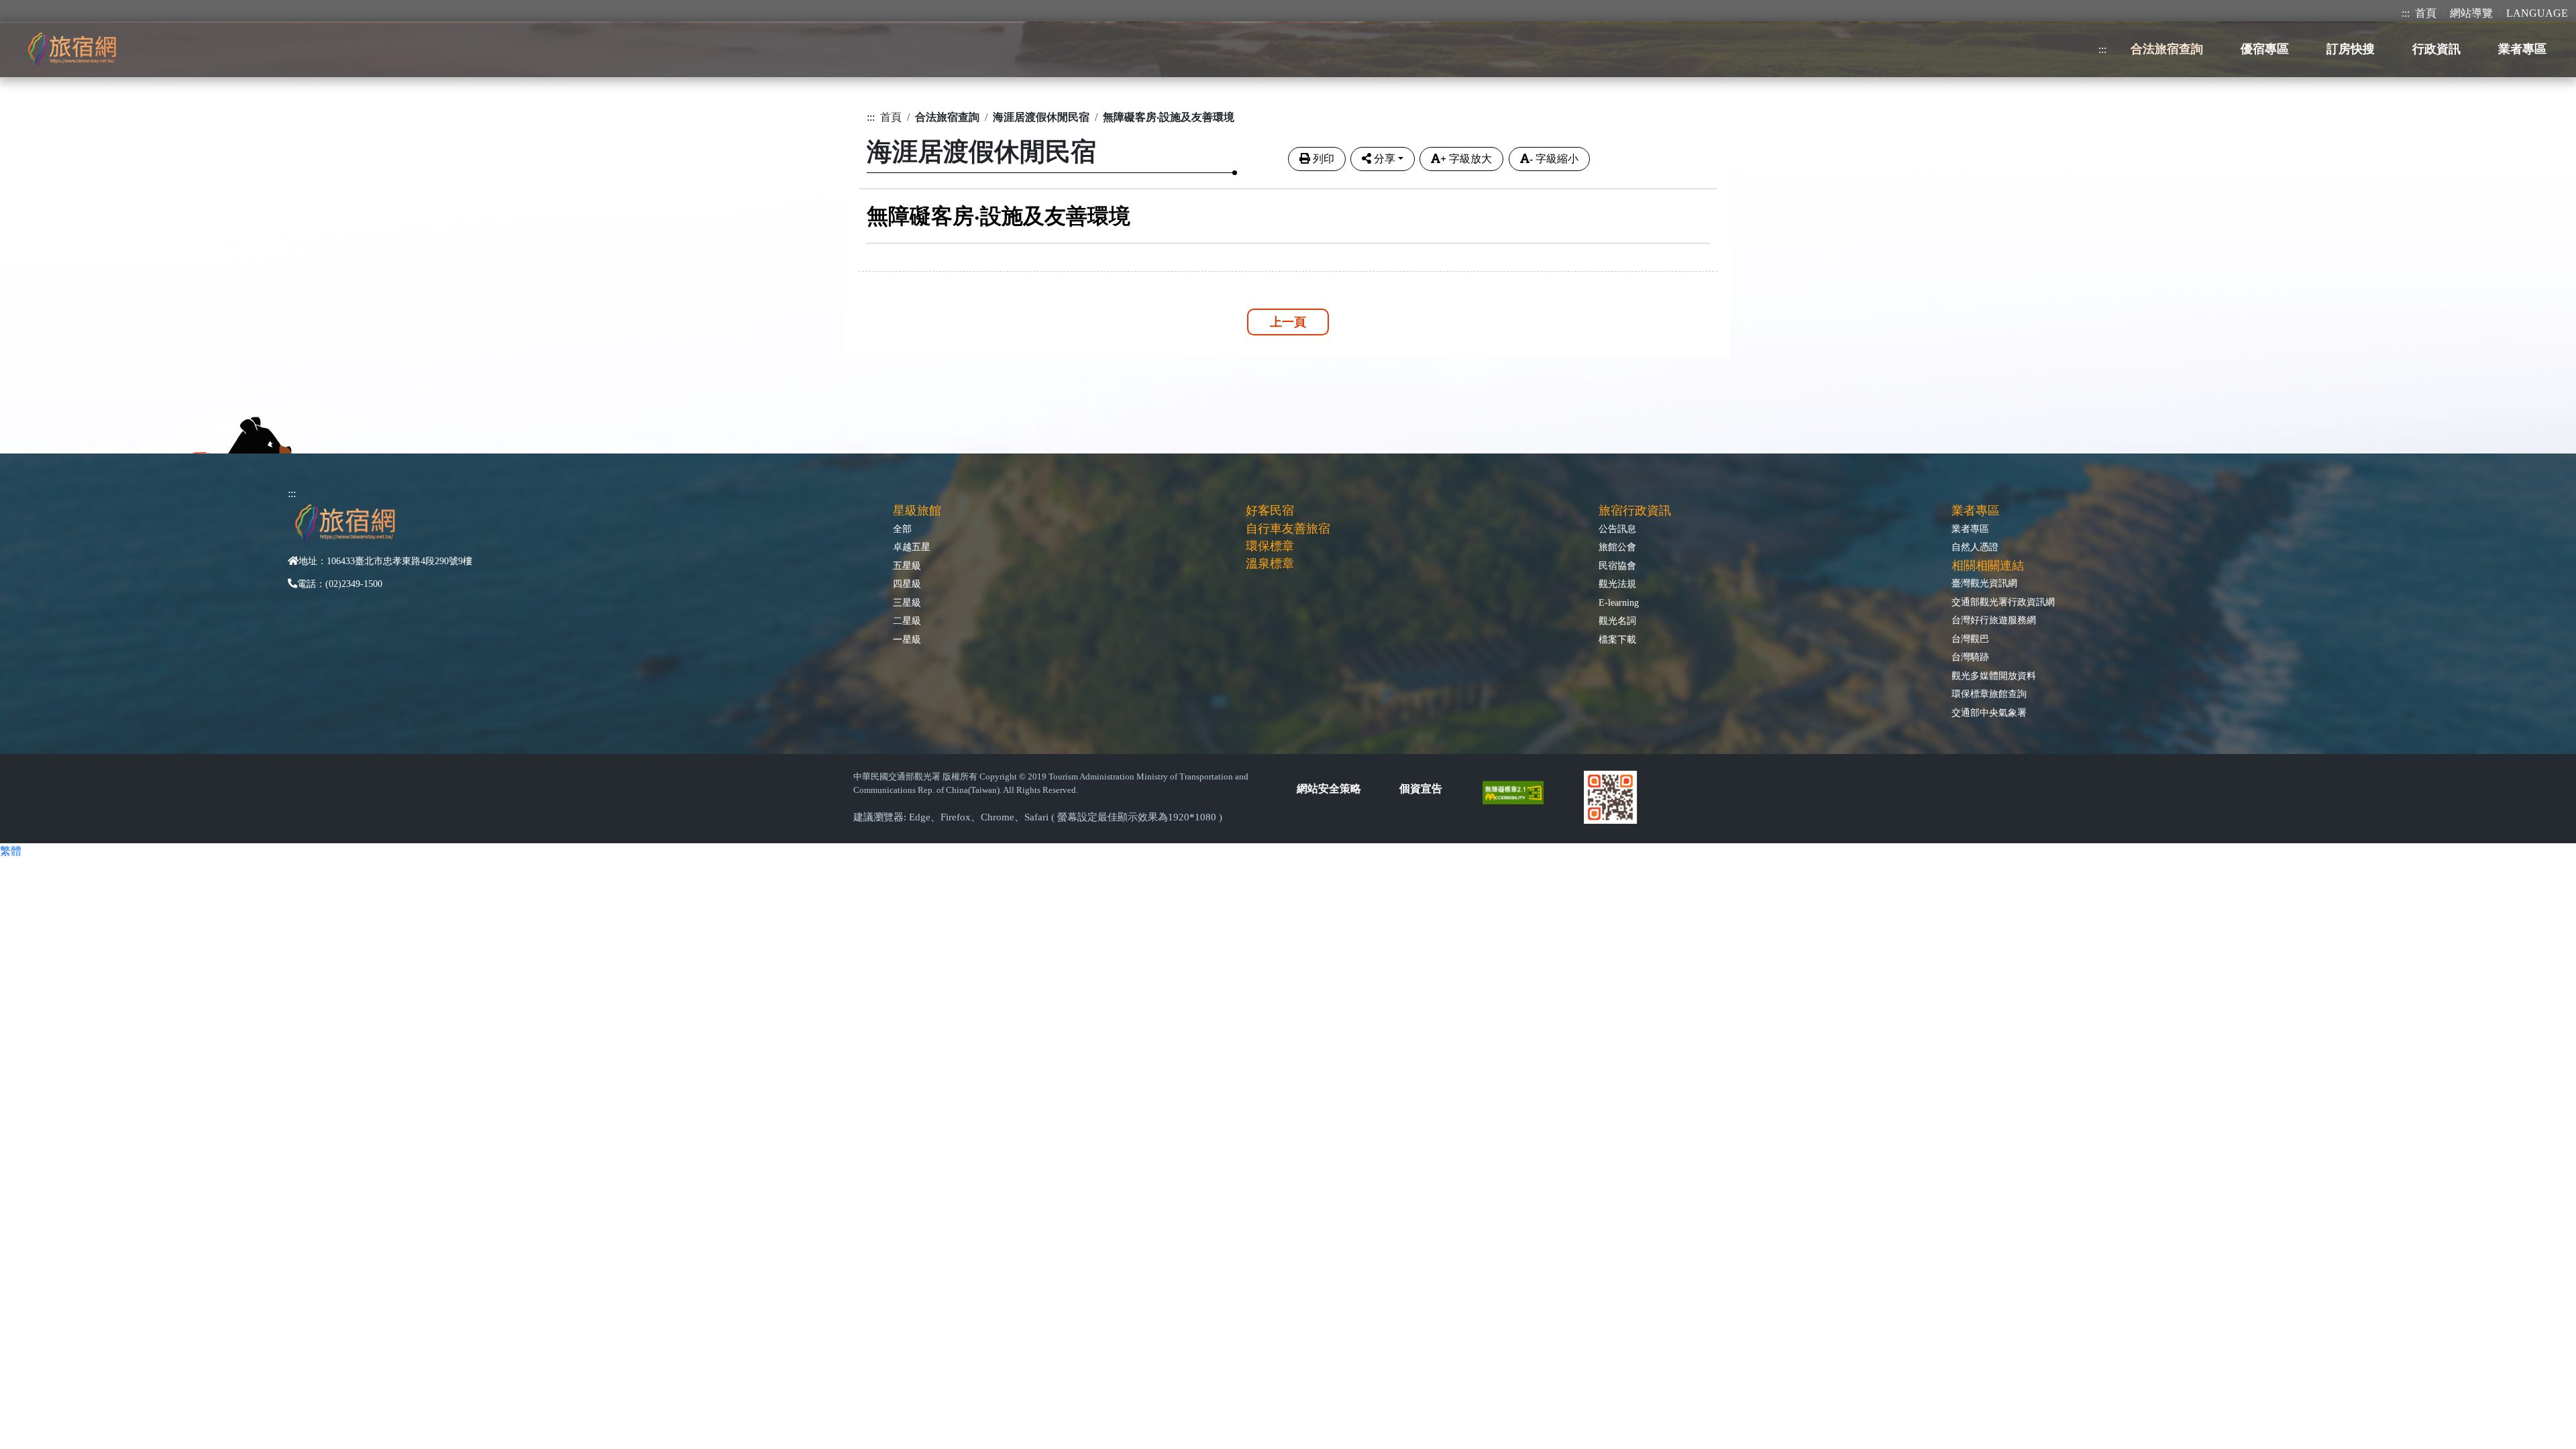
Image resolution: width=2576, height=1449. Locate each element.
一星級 (907, 639)
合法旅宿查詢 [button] (2167, 49)
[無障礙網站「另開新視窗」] (1518, 791)
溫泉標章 (1270, 563)
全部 (902, 529)
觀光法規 (1617, 584)
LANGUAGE (2537, 13)
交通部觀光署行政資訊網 (2003, 602)
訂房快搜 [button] (2351, 49)
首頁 (2426, 13)
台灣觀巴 (1970, 639)
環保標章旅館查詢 (1989, 694)
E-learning (1619, 602)
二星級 (907, 621)
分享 (1385, 159)
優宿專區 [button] (2265, 49)
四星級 (907, 584)
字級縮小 (1554, 159)
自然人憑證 (1975, 547)
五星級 (907, 566)
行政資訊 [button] (2436, 49)
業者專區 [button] (2522, 49)
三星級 (907, 602)
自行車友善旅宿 (1288, 529)
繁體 (11, 851)
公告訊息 (1617, 529)
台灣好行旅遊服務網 (1994, 620)
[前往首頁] (72, 49)
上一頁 (1288, 322)
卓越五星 (912, 547)
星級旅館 (917, 511)
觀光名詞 (1617, 621)
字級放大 (1466, 159)
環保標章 (1270, 546)
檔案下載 (1617, 639)
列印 (1324, 159)
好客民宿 (1270, 511)
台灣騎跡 (1970, 657)
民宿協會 (1617, 566)
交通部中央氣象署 (1989, 712)
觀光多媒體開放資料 (1994, 676)
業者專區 (1970, 529)
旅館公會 (1617, 547)
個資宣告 (1421, 789)
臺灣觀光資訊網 (1984, 583)
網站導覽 (2471, 13)
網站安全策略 (1329, 789)
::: (2406, 13)
